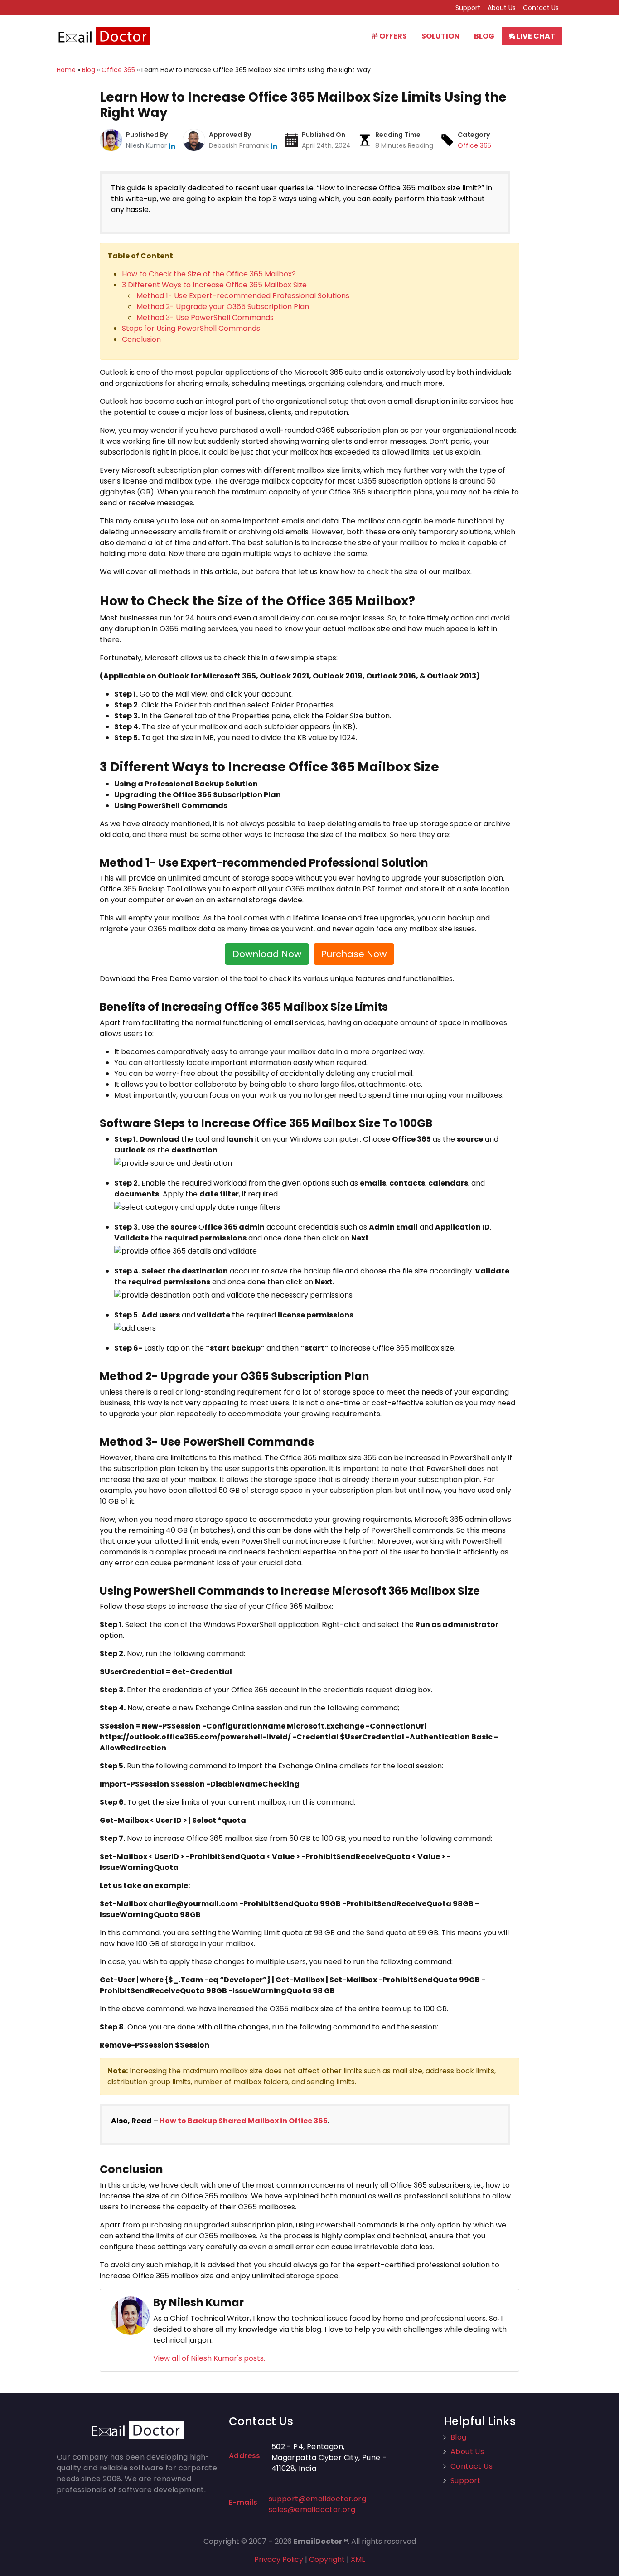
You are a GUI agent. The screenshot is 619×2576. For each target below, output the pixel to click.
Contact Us (541, 8)
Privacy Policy (279, 2559)
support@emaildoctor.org (317, 2499)
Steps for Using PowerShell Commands (192, 328)
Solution (440, 36)
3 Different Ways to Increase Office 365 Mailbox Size (214, 285)
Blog (484, 36)
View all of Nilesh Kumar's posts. (209, 2358)
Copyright (327, 2559)
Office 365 (474, 145)
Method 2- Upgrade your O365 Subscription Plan (223, 307)
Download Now (267, 954)
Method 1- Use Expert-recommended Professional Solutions (243, 296)
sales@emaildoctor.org (312, 2510)
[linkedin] (172, 145)
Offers (392, 36)
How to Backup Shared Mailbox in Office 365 (244, 2121)
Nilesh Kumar (147, 145)
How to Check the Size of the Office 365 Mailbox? (209, 274)
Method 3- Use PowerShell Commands (205, 317)
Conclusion (141, 339)
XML (358, 2559)
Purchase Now (354, 954)
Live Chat (535, 36)
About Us (502, 8)
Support (468, 8)
